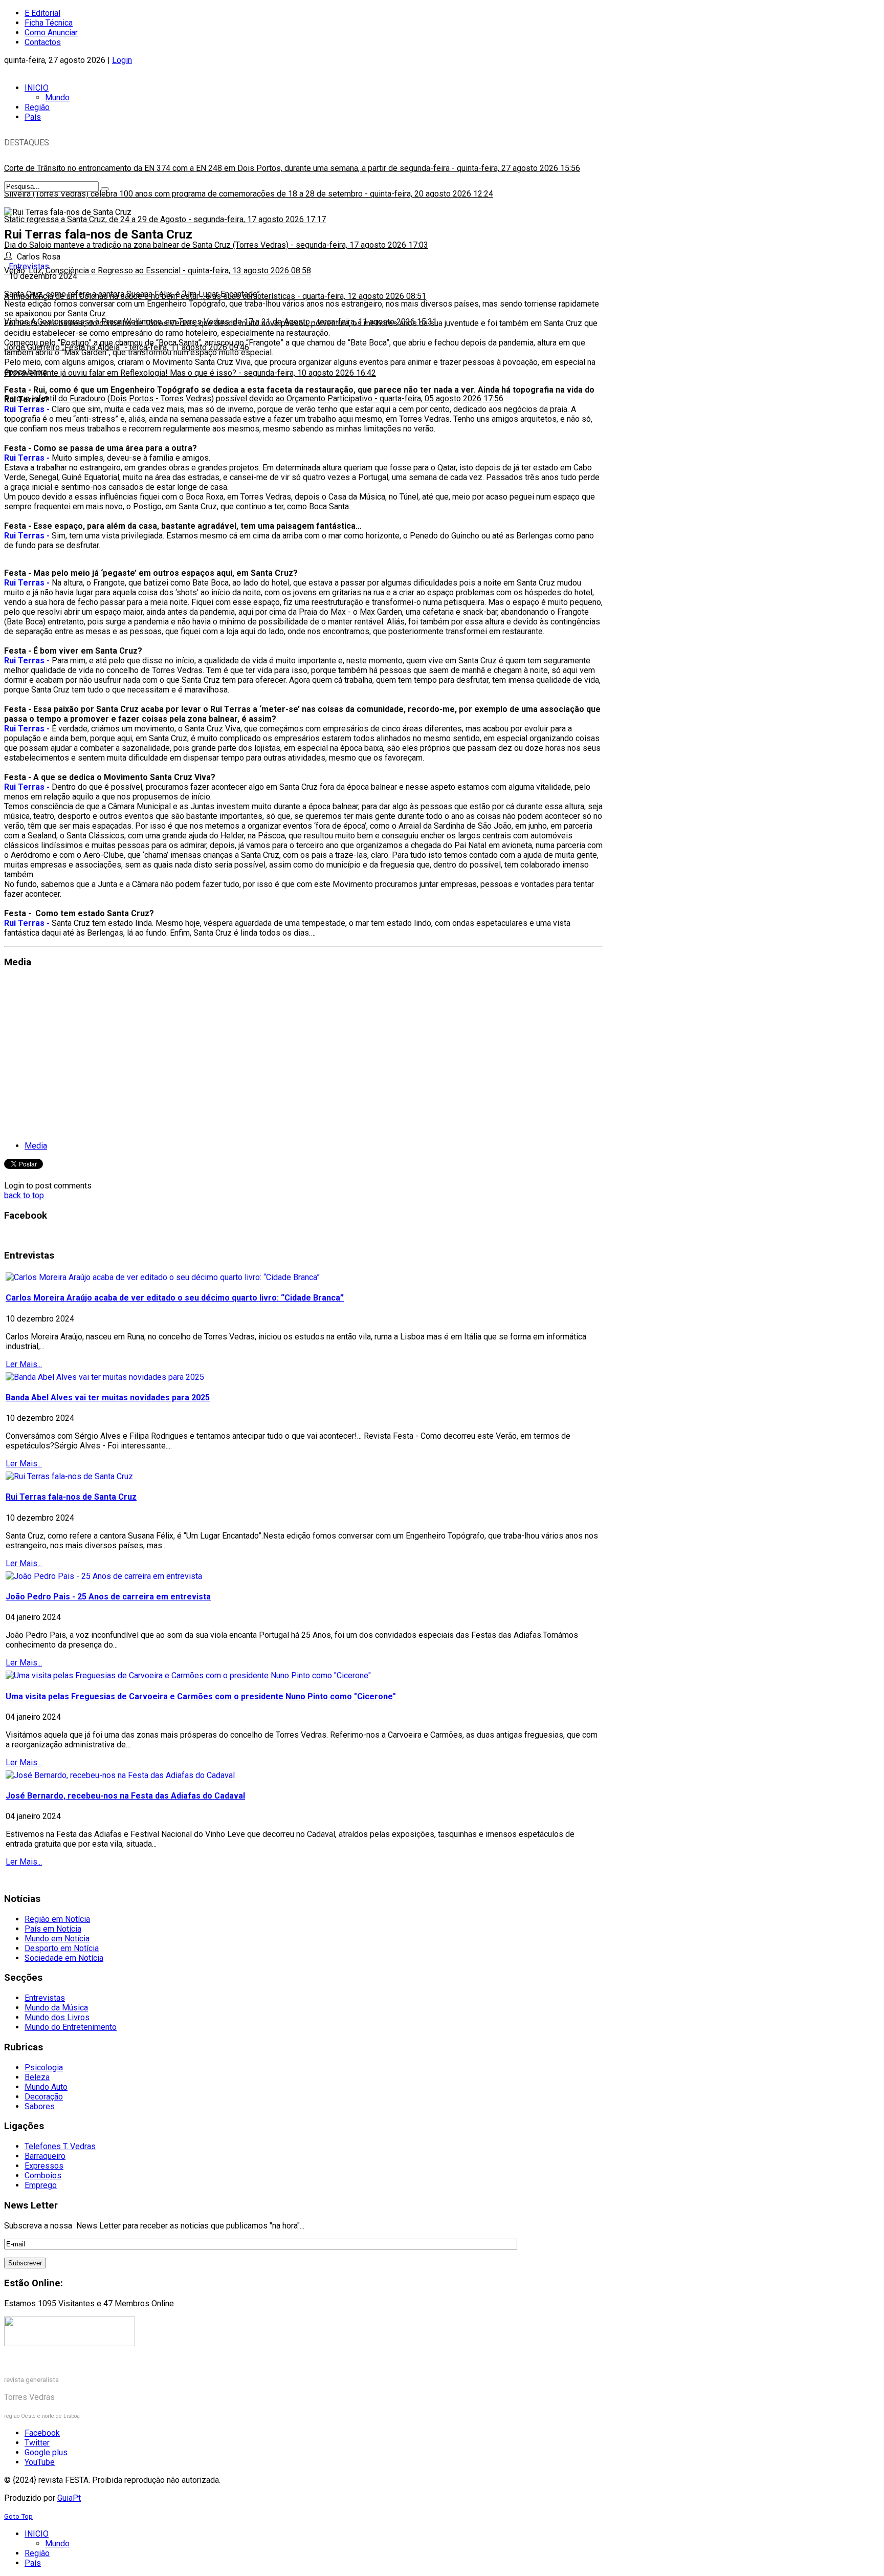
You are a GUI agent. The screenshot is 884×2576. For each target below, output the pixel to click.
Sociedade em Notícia (64, 1958)
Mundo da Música (56, 2008)
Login (122, 60)
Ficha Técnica (49, 23)
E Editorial (42, 13)
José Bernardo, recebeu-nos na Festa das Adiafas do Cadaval (125, 1796)
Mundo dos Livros (57, 2017)
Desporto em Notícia (62, 1948)
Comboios (43, 2175)
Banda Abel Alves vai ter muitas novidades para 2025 (108, 1398)
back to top (24, 1195)
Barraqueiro (45, 2156)
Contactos (43, 42)
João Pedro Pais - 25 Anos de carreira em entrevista (108, 1597)
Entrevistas (29, 266)
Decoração (44, 2097)
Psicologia (44, 2068)
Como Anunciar (51, 33)
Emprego (41, 2185)
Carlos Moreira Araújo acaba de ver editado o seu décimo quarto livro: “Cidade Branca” (175, 1298)
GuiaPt (69, 2498)
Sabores (40, 2106)
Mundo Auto (46, 2087)
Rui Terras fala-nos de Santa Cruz (71, 1497)
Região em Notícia (57, 1919)
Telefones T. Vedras (60, 2146)
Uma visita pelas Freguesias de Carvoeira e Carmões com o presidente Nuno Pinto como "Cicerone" (201, 1696)
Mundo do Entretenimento (71, 2027)
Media (36, 1146)
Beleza (37, 2077)
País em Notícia (53, 1929)
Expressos (44, 2166)
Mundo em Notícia (57, 1939)
